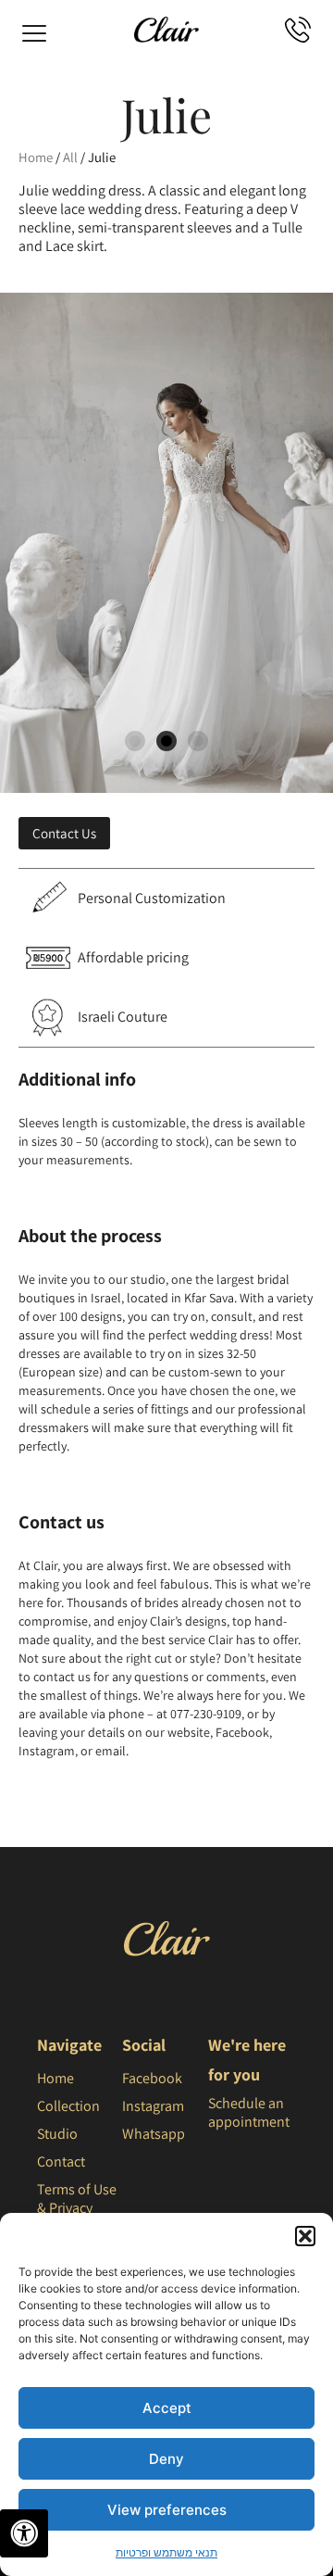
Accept (167, 2408)
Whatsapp (154, 2134)
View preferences (167, 2510)
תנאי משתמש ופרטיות (166, 2552)
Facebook (152, 2078)
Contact (61, 2161)
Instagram (153, 2106)
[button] (305, 2236)
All (70, 157)
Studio (57, 2134)
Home (36, 157)
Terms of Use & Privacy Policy (77, 2208)
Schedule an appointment (249, 2112)
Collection (68, 2106)
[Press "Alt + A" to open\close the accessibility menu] (24, 2533)
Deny (166, 2459)
